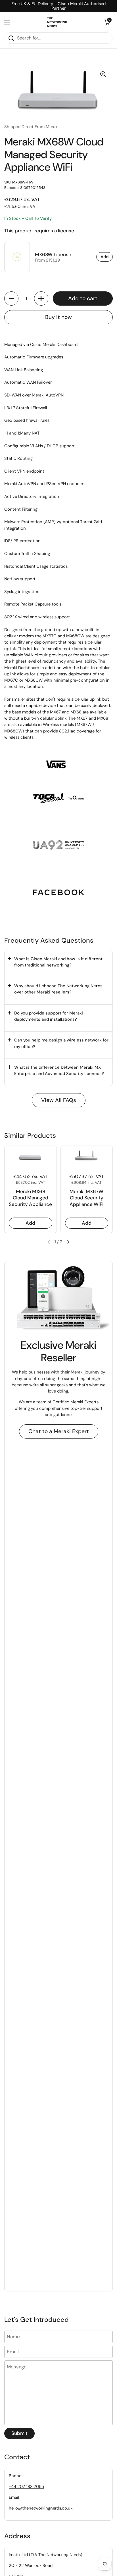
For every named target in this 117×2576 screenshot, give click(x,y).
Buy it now (58, 317)
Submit (19, 2433)
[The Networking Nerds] (57, 22)
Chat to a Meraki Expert (59, 1431)
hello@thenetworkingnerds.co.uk (41, 2508)
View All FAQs (59, 1100)
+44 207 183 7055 (26, 2487)
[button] (107, 22)
